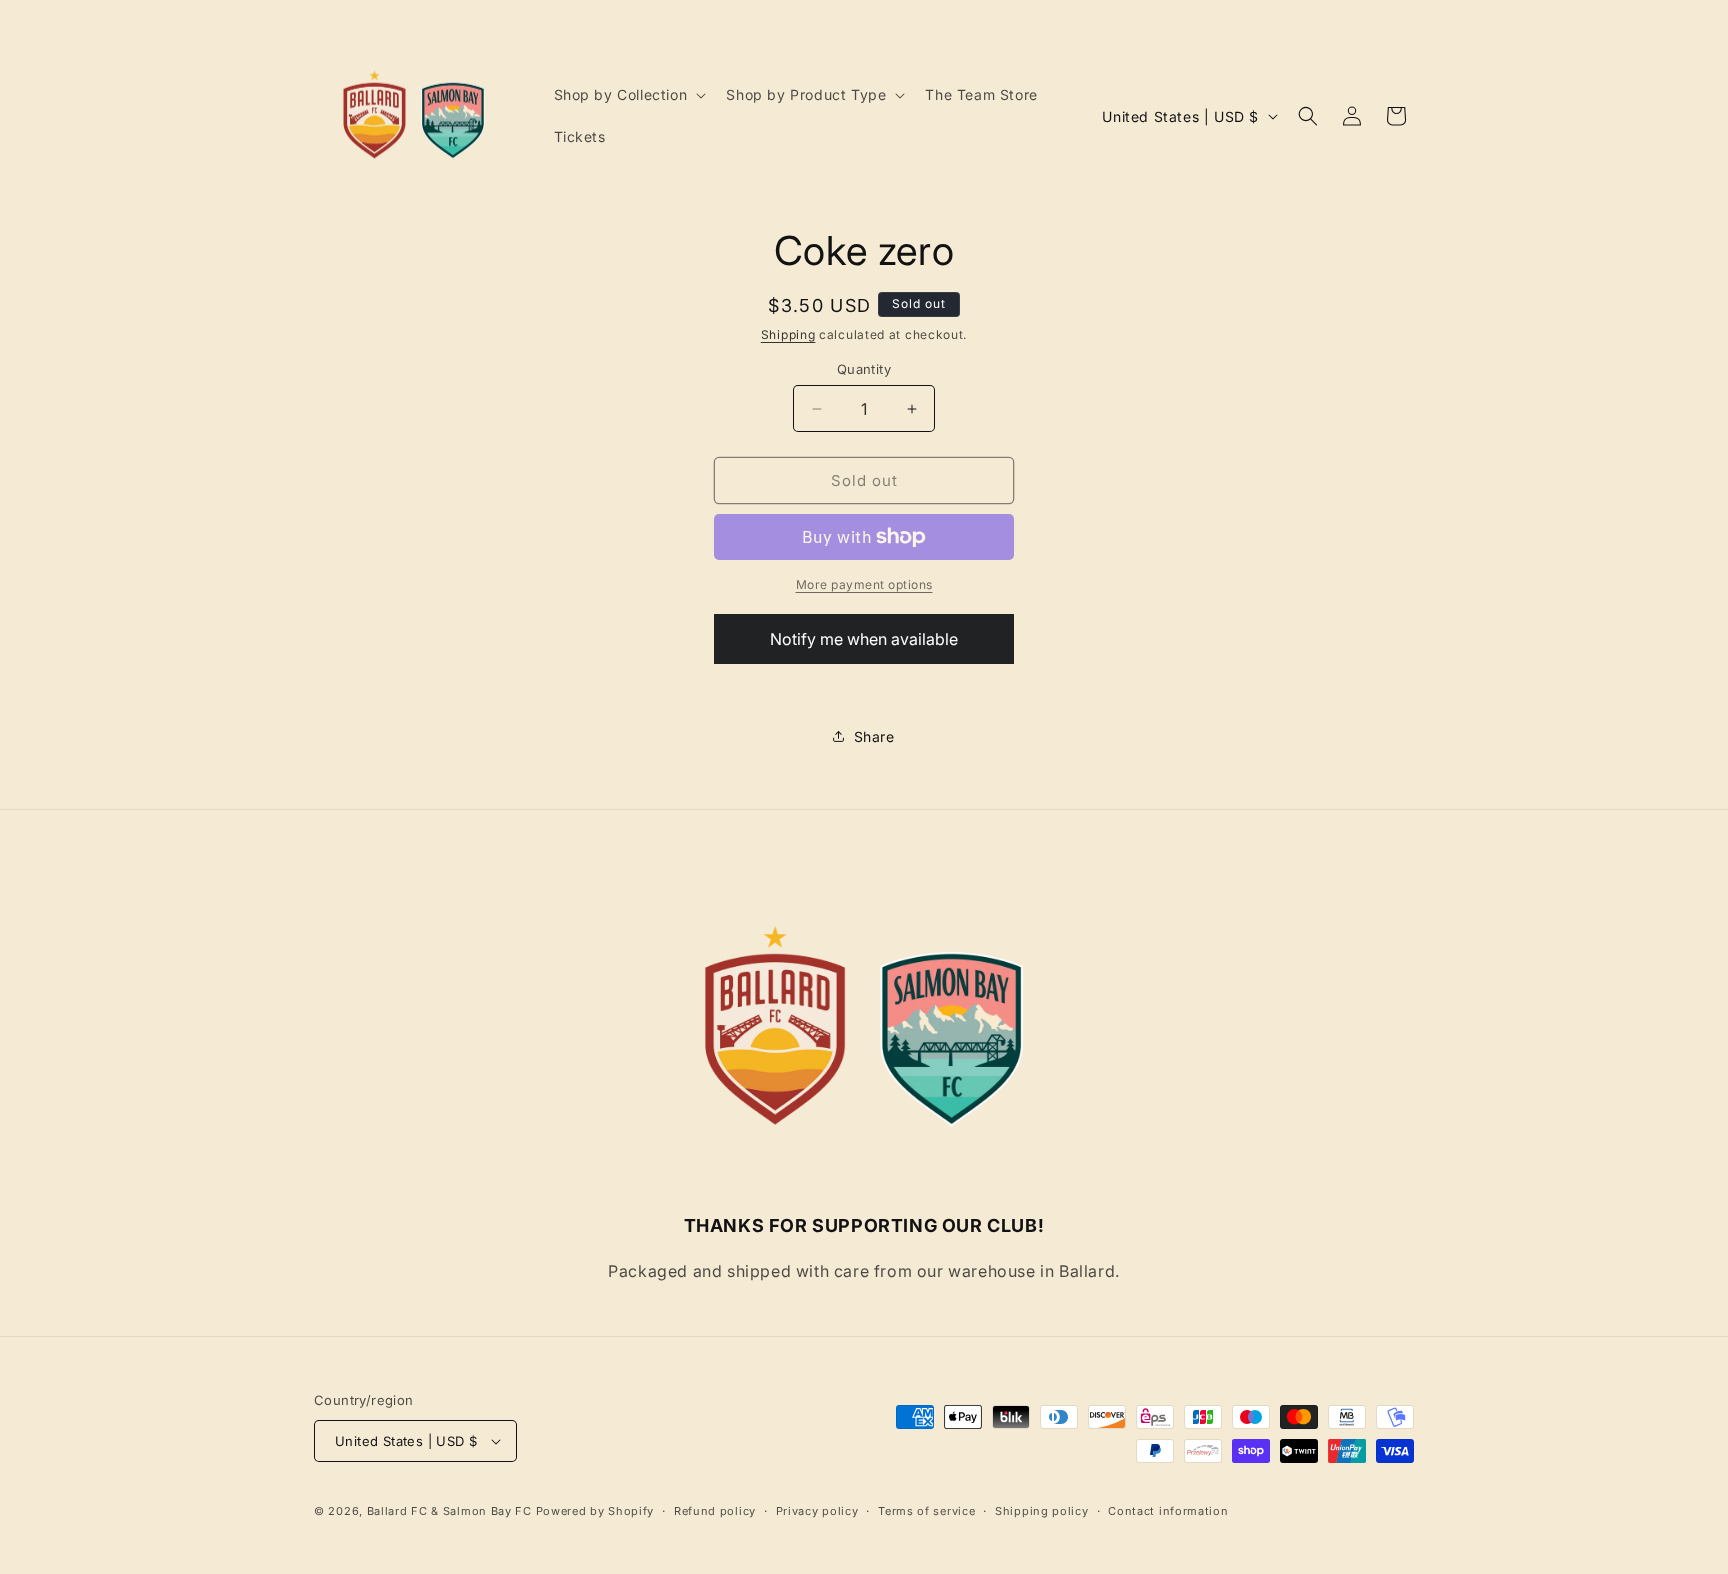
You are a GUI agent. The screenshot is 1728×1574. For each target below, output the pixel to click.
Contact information (1168, 1511)
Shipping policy (1042, 1511)
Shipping (788, 334)
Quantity (864, 369)
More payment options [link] (864, 584)
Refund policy (715, 1511)
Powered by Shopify (595, 1511)
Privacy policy (817, 1511)
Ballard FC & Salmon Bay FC (449, 1511)
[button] (628, 95)
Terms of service (926, 1511)
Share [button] (874, 736)
